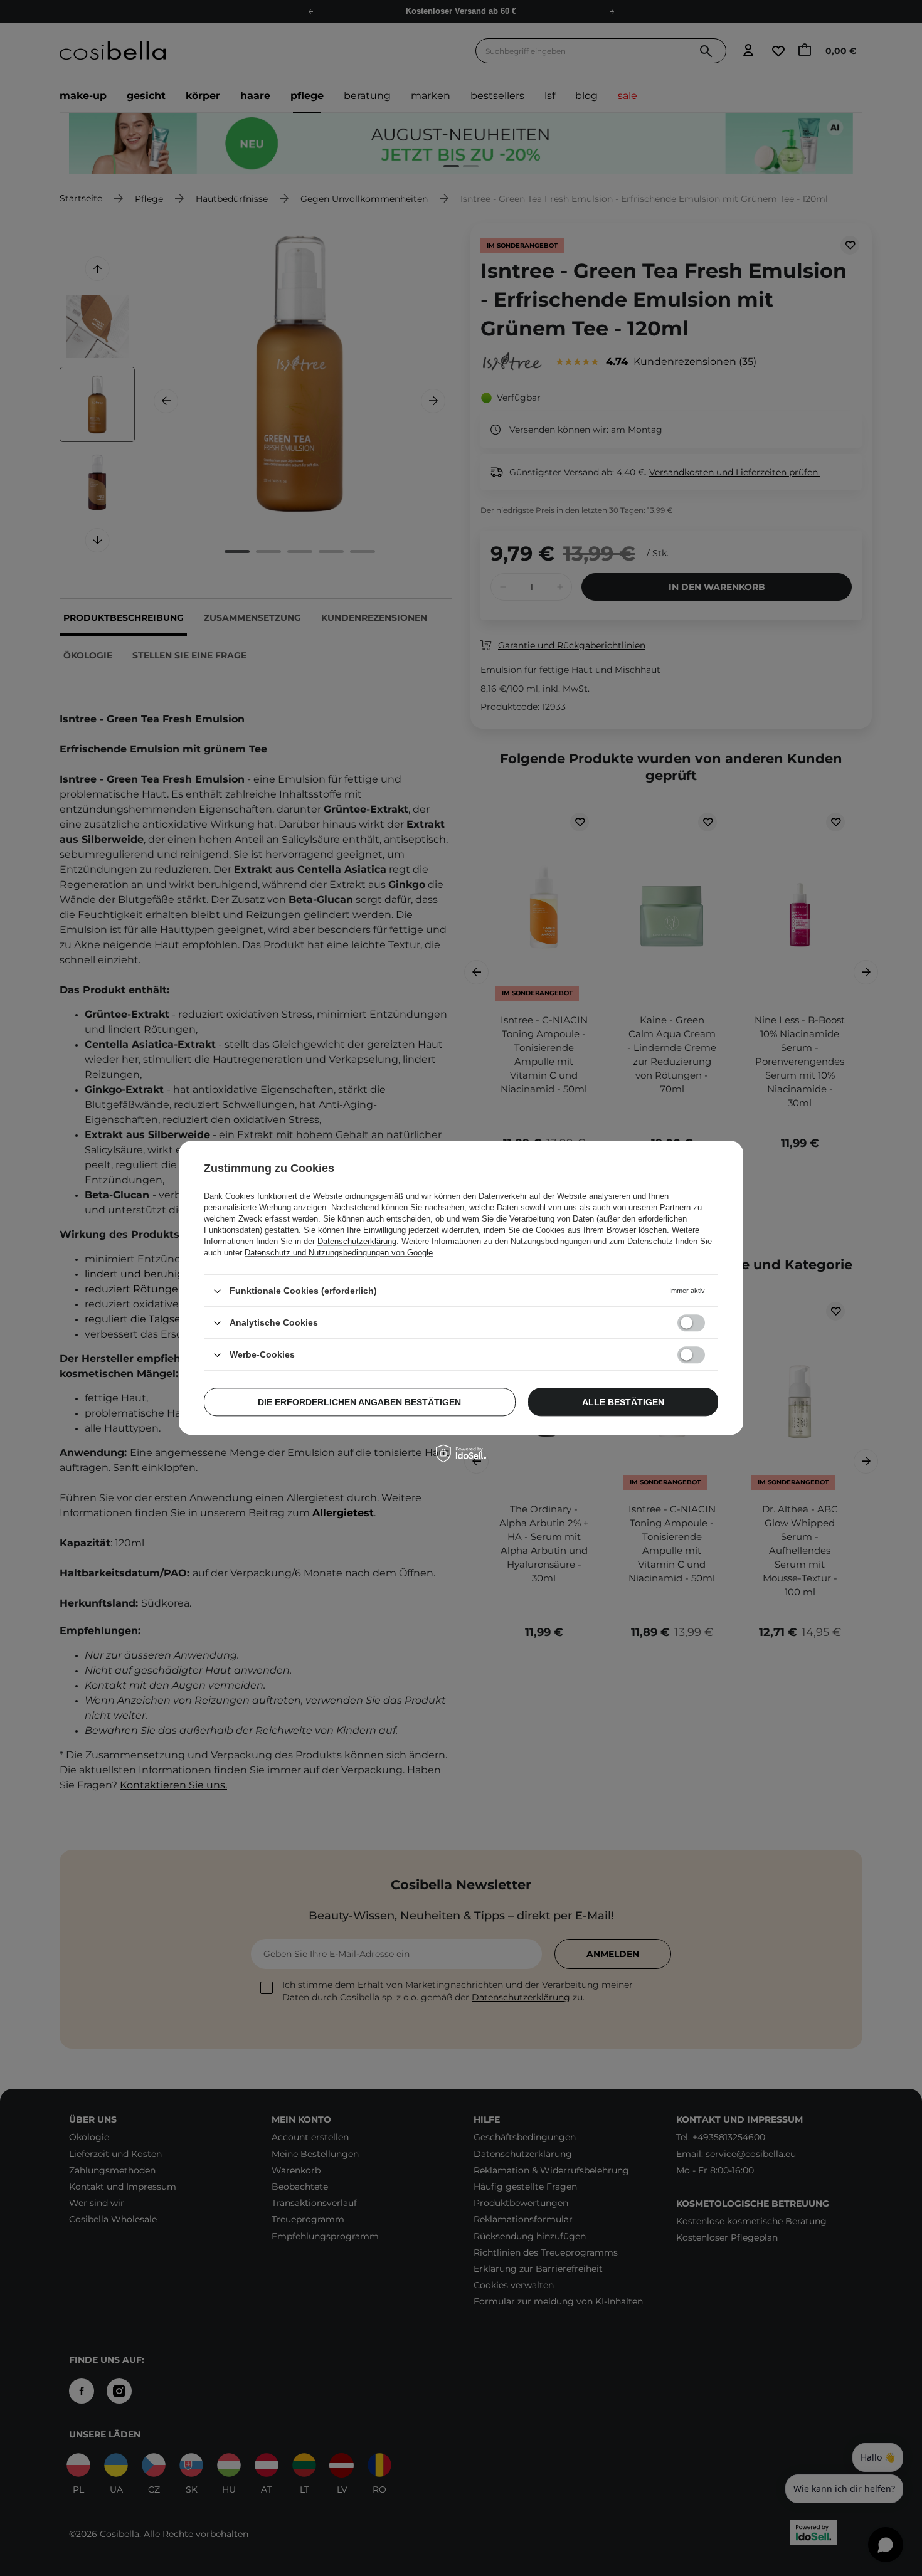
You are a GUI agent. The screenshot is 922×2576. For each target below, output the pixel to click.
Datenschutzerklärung (357, 1241)
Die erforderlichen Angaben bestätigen (359, 1402)
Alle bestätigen (623, 1402)
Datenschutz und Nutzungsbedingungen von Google (339, 1253)
